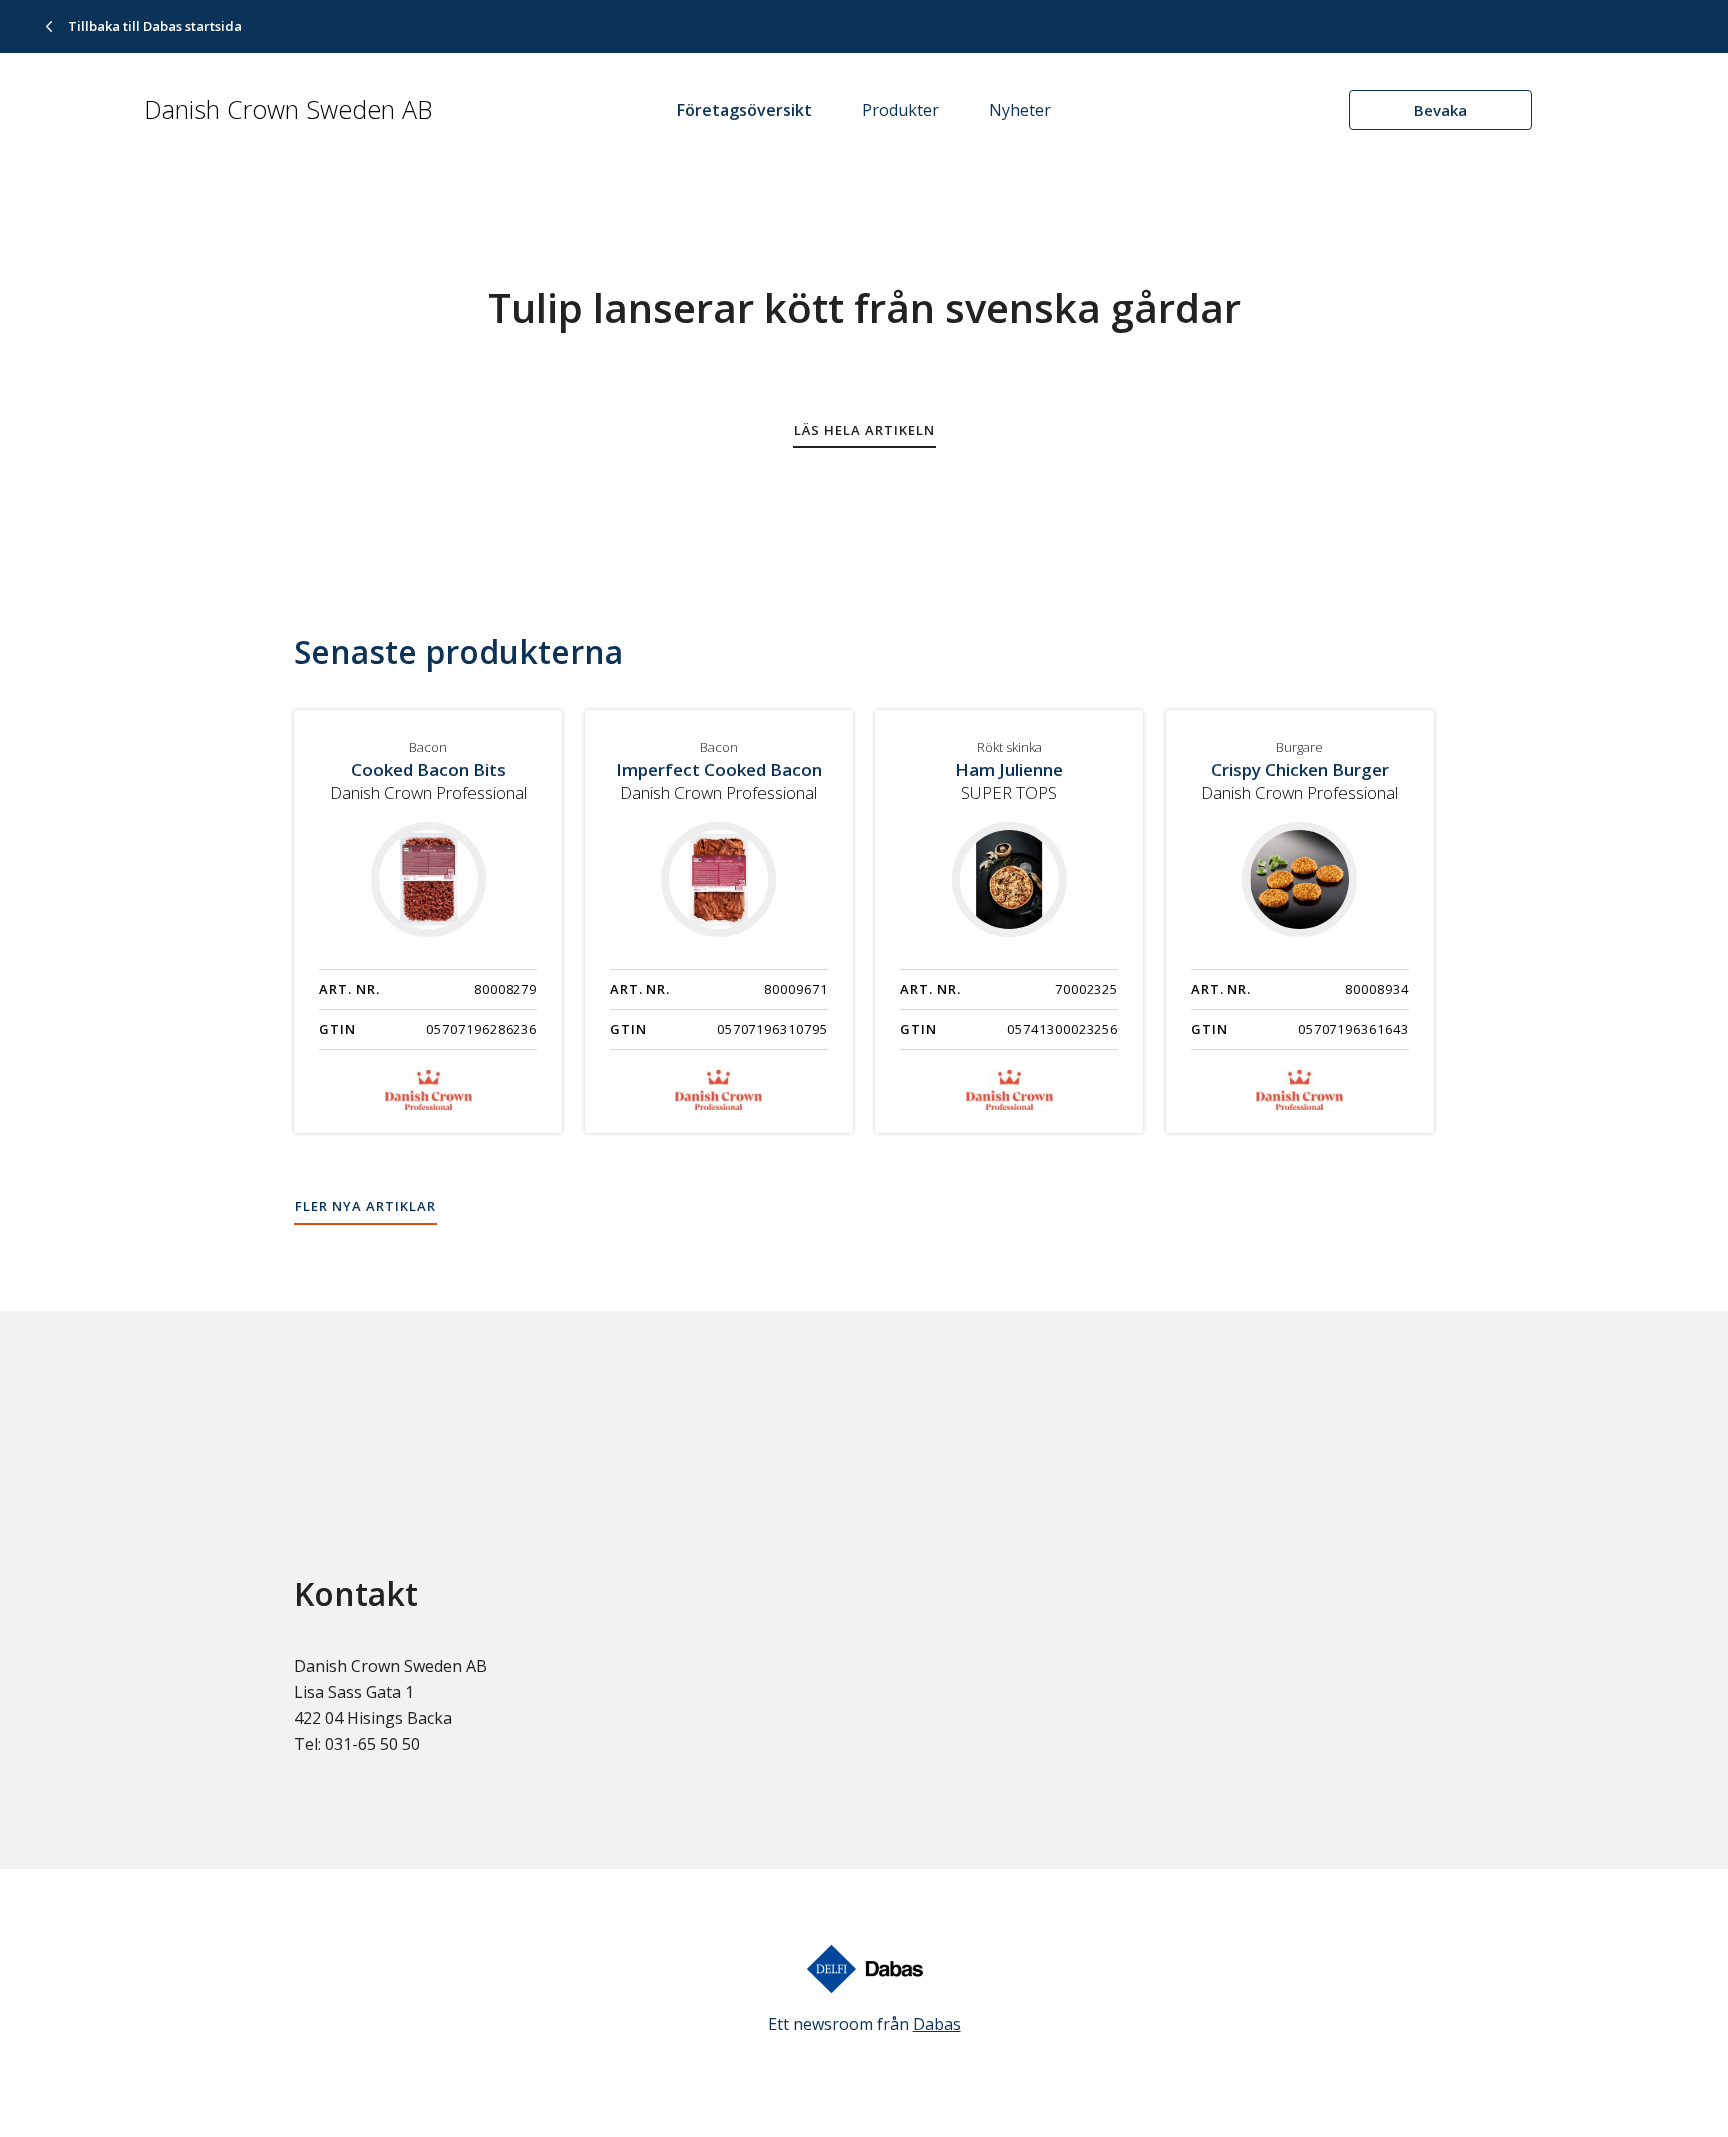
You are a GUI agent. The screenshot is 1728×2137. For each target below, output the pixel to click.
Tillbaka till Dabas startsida (155, 26)
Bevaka (1440, 110)
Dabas (937, 2024)
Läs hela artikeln (864, 430)
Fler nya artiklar (365, 1206)
